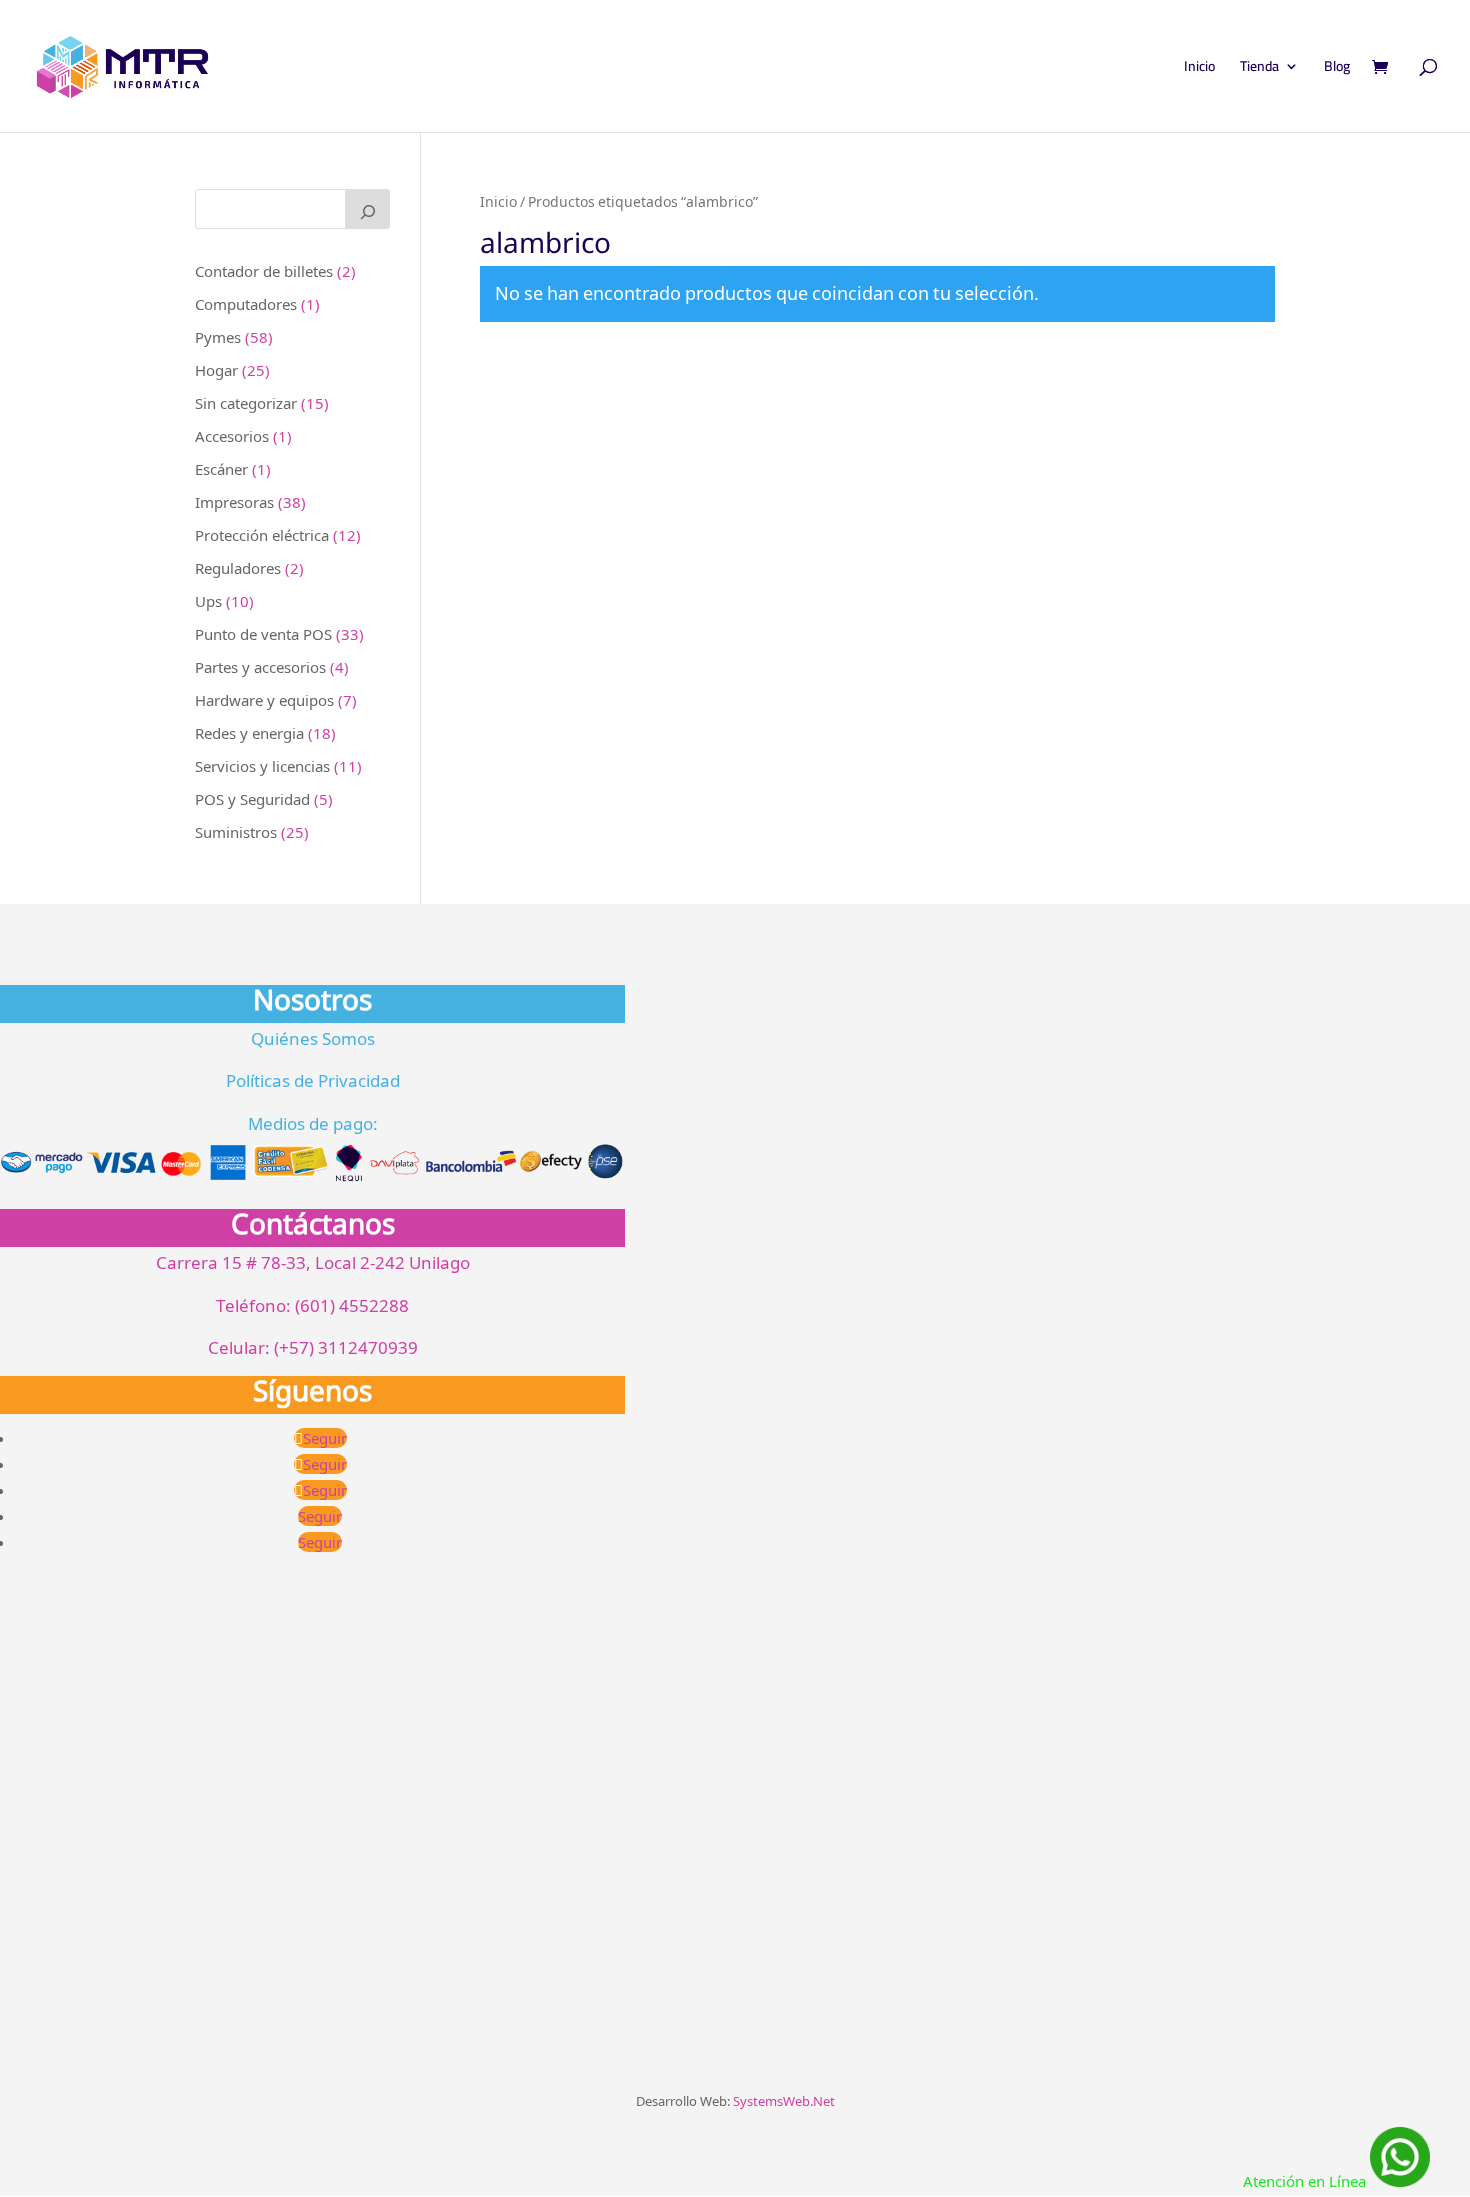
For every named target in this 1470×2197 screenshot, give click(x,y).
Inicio (1199, 69)
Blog (1337, 69)
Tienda (1259, 69)
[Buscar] (368, 209)
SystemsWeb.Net (784, 2101)
